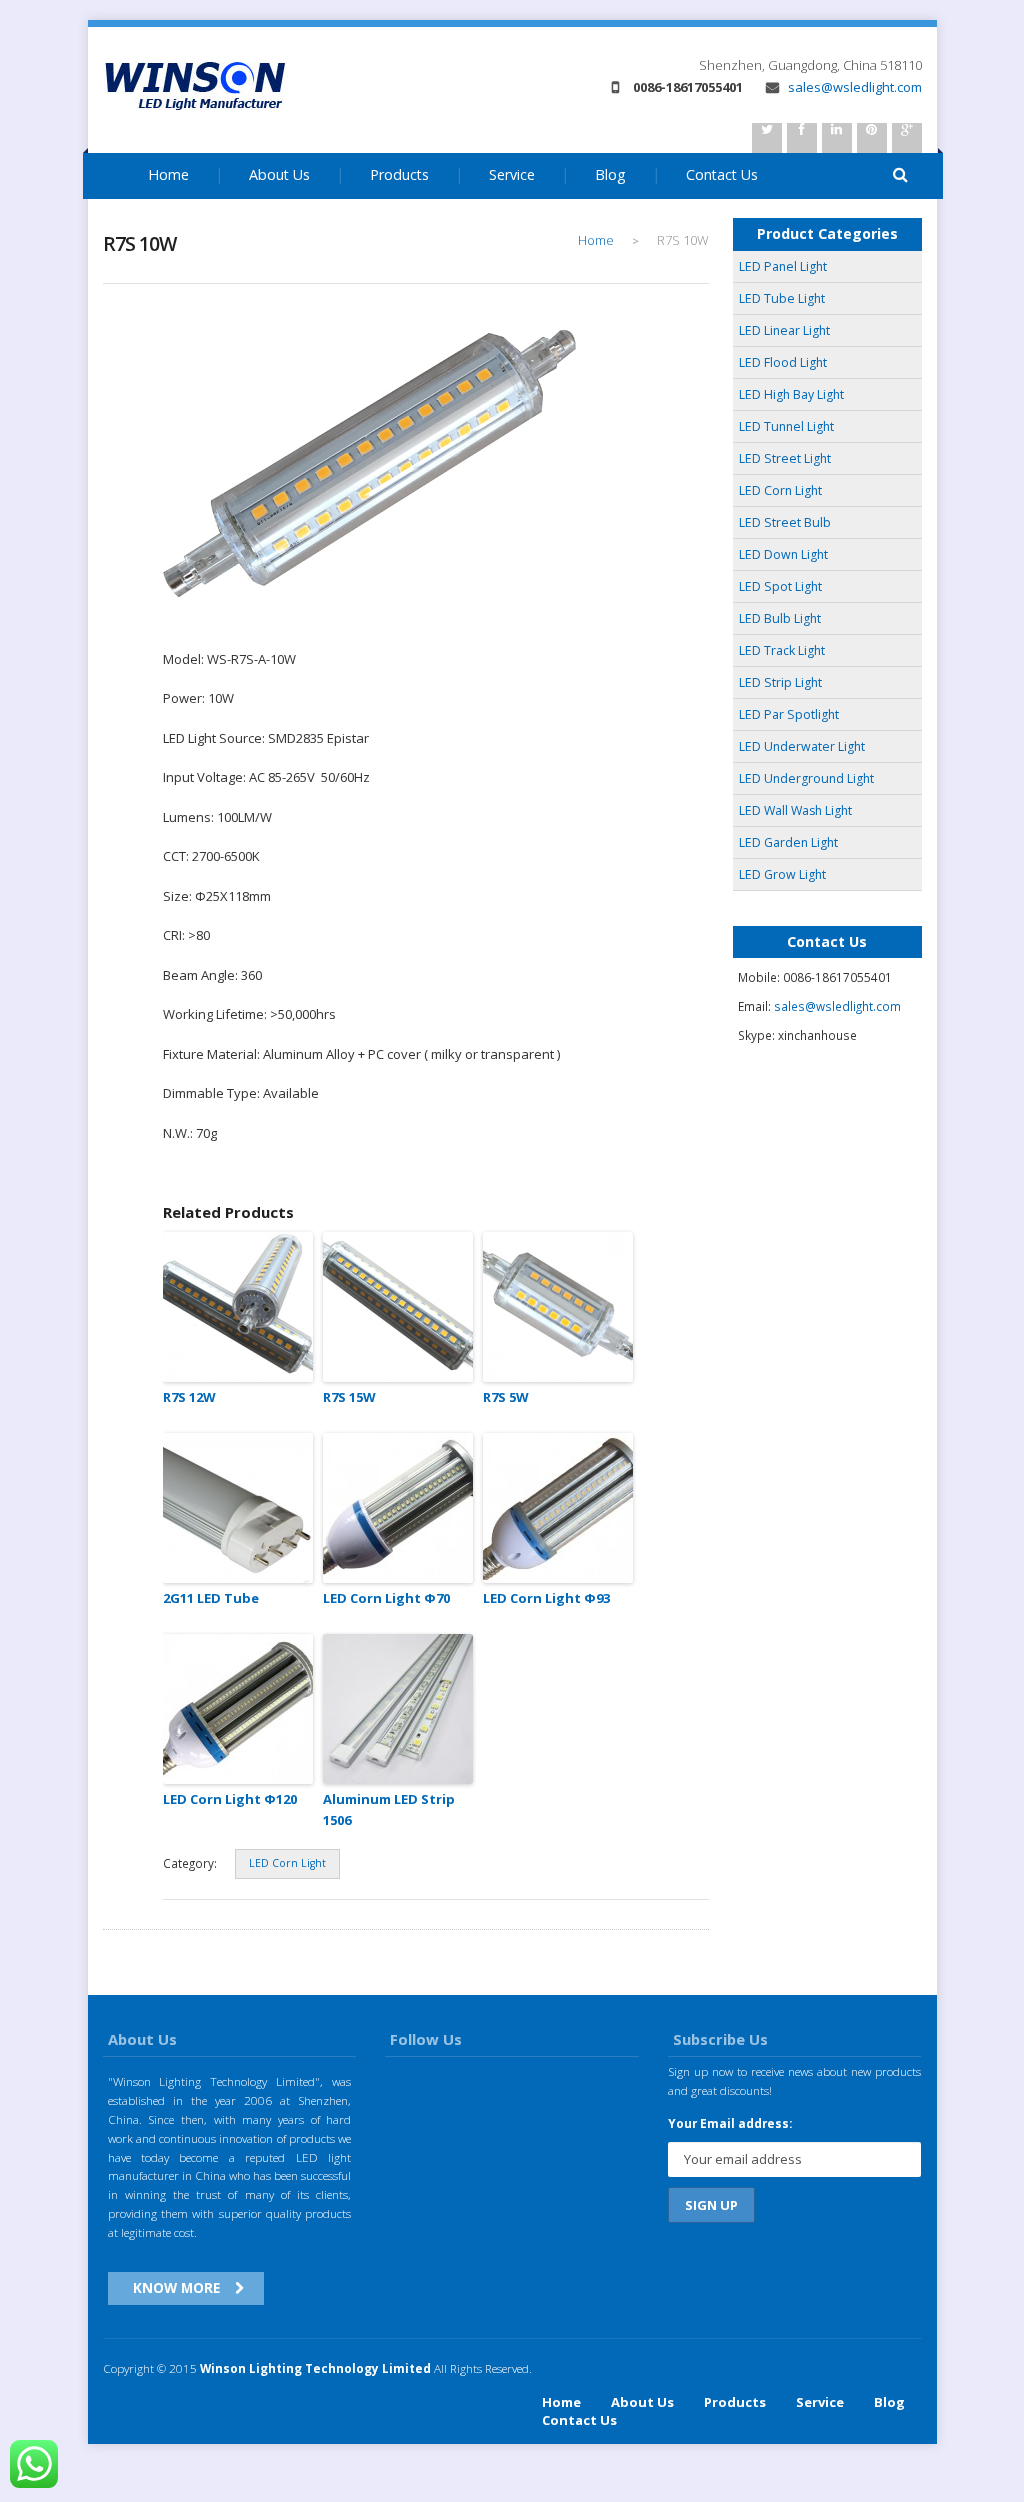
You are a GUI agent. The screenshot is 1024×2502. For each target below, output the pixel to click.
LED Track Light (782, 650)
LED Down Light (783, 554)
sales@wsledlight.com (853, 87)
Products (399, 174)
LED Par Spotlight (789, 714)
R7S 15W (349, 1397)
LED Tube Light (782, 298)
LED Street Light (785, 458)
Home (168, 174)
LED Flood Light (783, 362)
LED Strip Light (780, 682)
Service (512, 174)
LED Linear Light (784, 330)
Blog (610, 174)
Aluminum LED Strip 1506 (389, 1809)
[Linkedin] (837, 138)
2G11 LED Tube (211, 1598)
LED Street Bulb (785, 522)
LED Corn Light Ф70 (386, 1598)
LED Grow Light (782, 874)
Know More (176, 2287)
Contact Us (579, 2420)
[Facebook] (802, 138)
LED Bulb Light (780, 618)
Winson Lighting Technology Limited (315, 2368)
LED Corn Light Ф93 (546, 1598)
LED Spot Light (780, 586)
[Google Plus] (907, 138)
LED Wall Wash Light (795, 810)
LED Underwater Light (802, 746)
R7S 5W (506, 1397)
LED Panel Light (783, 266)
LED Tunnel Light (786, 426)
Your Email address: (730, 2123)
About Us (279, 174)
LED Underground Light (806, 778)
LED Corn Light (287, 1863)
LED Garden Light (788, 842)
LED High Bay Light (791, 394)
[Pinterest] (872, 138)
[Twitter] (767, 138)
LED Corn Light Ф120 (230, 1799)
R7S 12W (189, 1397)
